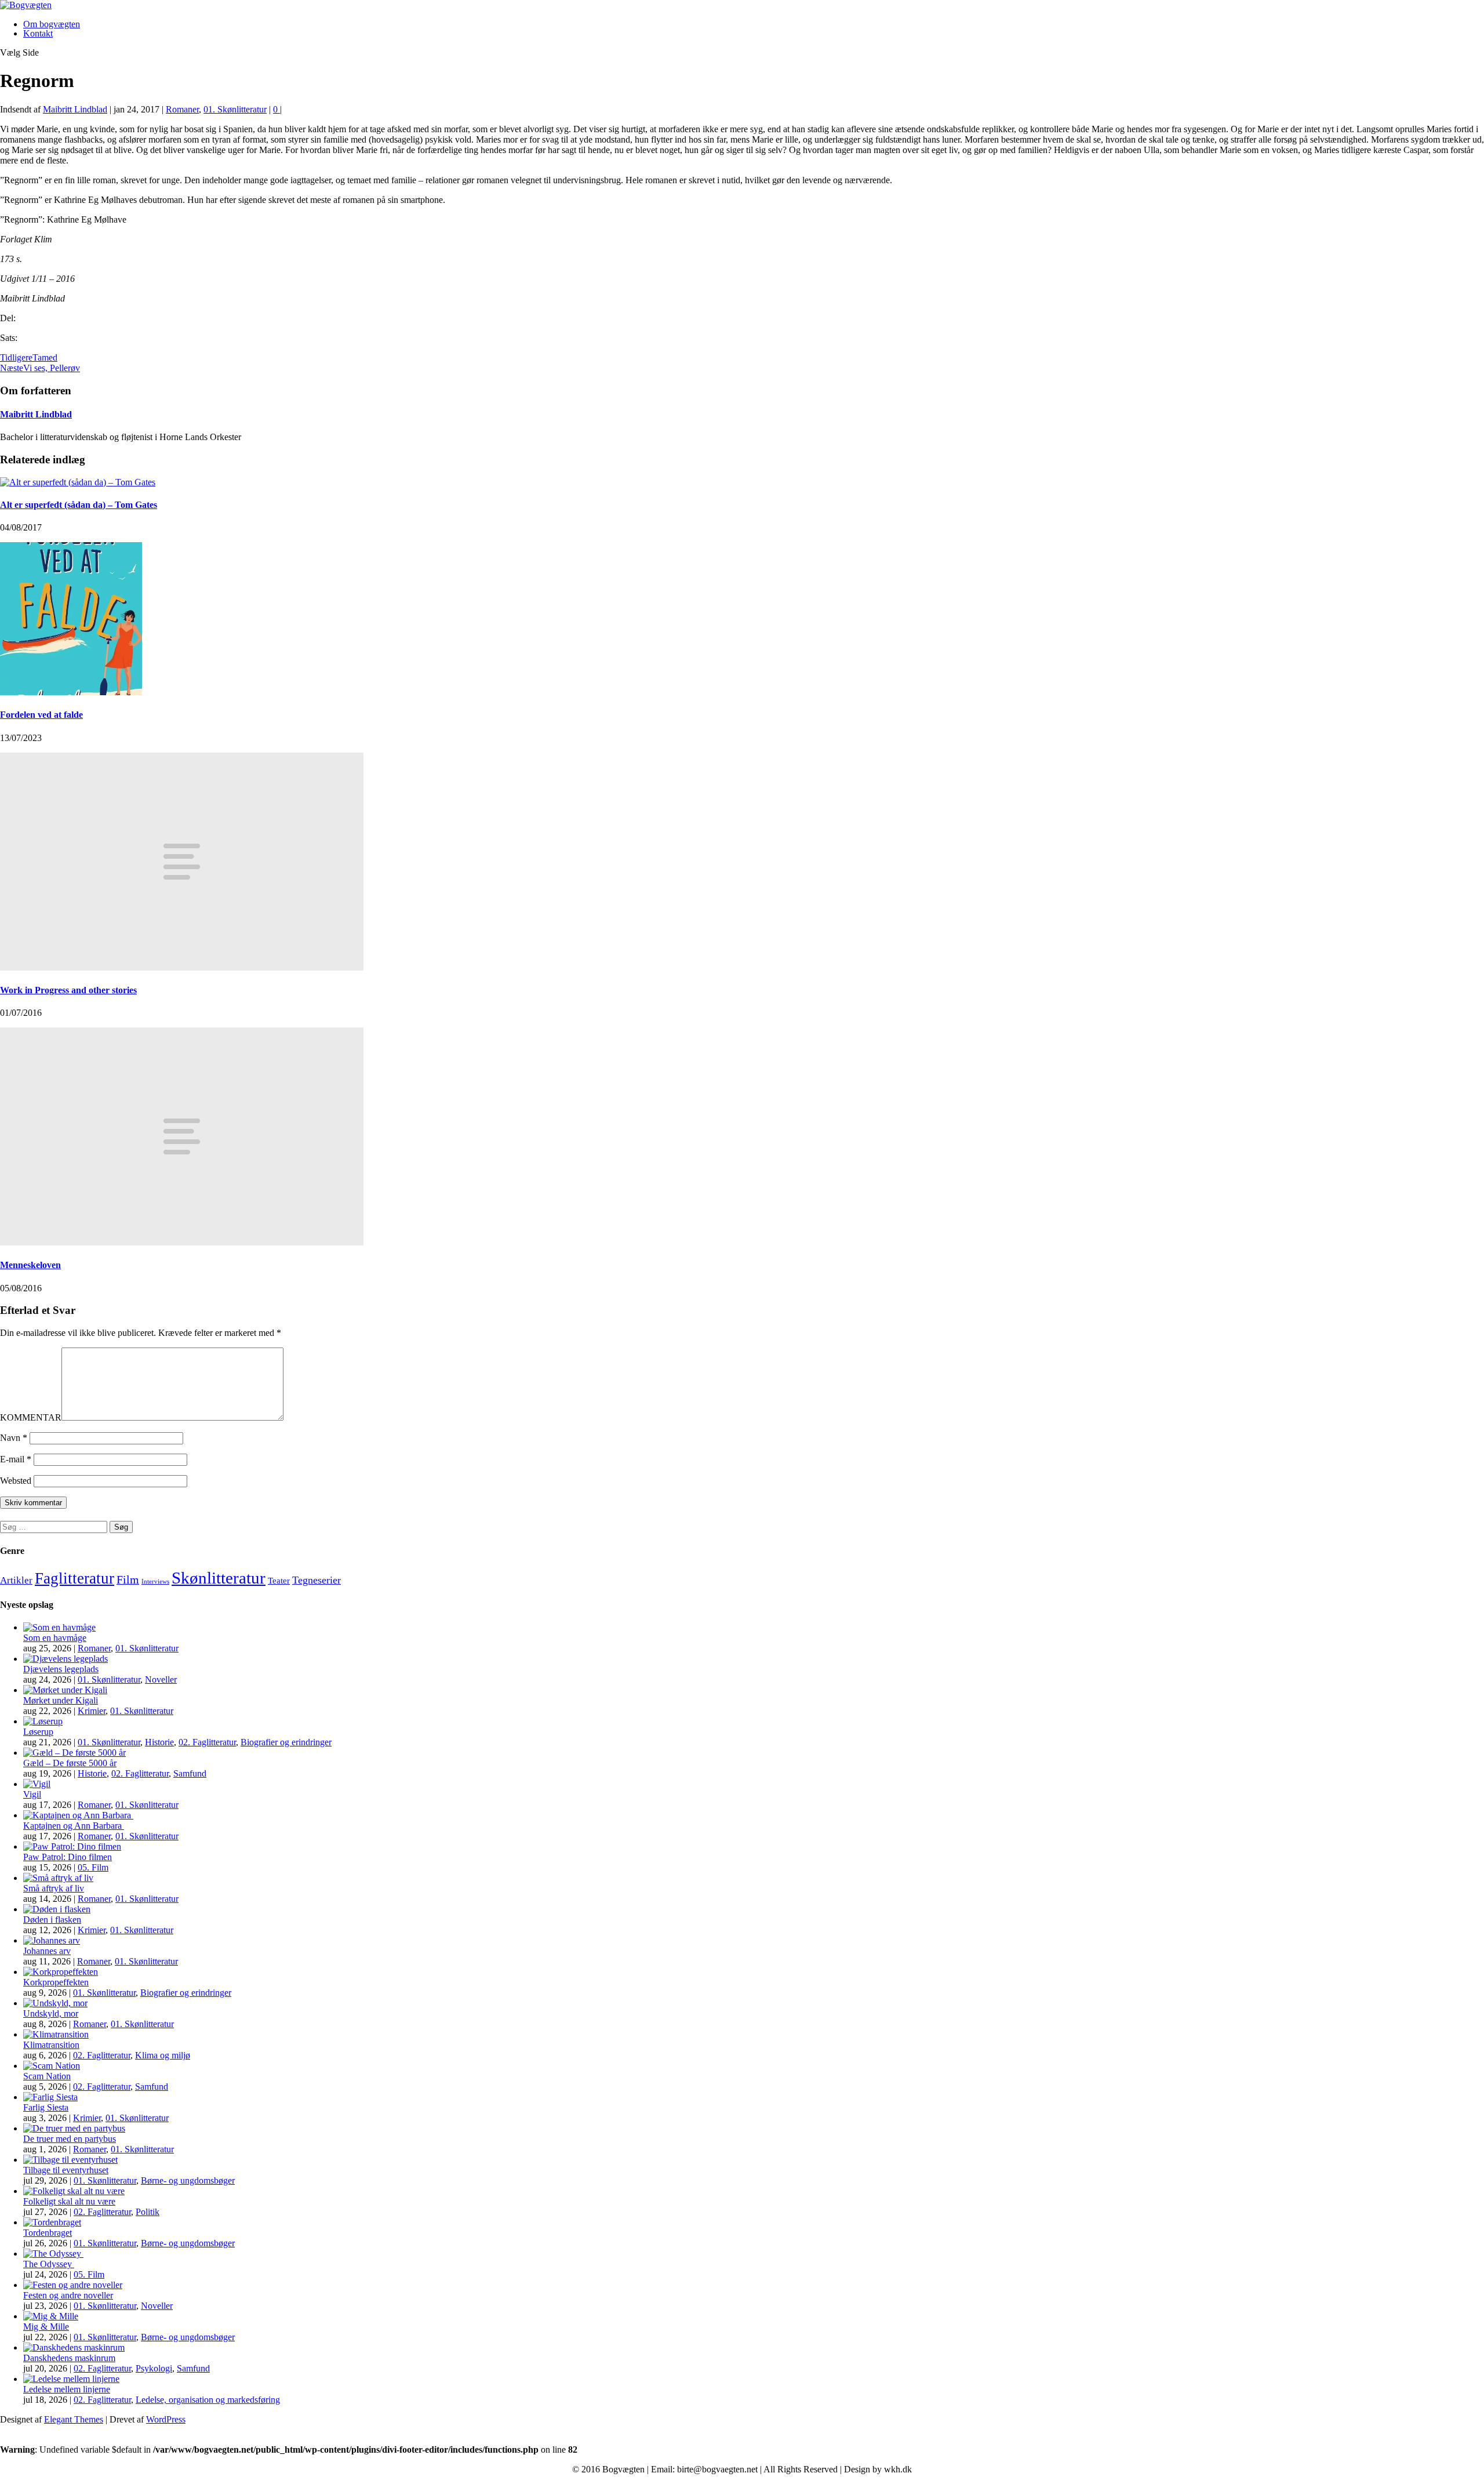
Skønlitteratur (219, 1578)
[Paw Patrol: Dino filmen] (72, 1846)
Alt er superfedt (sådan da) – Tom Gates (79, 505)
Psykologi (154, 2368)
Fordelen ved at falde (41, 715)
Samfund (190, 1773)
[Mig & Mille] (51, 2316)
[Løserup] (43, 1721)
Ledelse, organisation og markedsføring (208, 2400)
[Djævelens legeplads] (66, 1659)
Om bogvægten (52, 24)
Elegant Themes (74, 2419)
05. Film (93, 1867)
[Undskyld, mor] (55, 2003)
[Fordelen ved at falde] (71, 692)
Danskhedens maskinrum (69, 2358)
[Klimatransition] (56, 2034)
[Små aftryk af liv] (58, 1878)
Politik (148, 2212)
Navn (14, 1438)
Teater (279, 1581)
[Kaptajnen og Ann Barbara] (78, 1815)
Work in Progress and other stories (68, 990)
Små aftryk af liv (54, 1888)
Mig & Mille (46, 2327)
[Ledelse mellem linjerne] (71, 2379)
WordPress (166, 2419)
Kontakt (38, 33)
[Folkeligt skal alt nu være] (74, 2191)
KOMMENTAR (31, 1417)
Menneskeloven (30, 1265)
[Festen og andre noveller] (73, 2285)
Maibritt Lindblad (75, 109)
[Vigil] (37, 1784)
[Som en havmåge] (59, 1627)
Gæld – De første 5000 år (70, 1763)
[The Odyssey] (53, 2254)
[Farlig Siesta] (50, 2097)
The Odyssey (49, 2264)
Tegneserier (317, 1580)
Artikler (16, 1580)
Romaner (182, 109)
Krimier (92, 1711)
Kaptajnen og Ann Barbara (74, 1826)
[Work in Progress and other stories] (182, 967)
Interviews (155, 1581)
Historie (159, 1742)
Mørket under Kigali (61, 1700)
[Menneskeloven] (182, 1242)
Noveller (161, 1679)
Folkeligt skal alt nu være (69, 2201)
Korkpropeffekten (56, 1982)
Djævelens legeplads (61, 1669)
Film (128, 1579)
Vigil (32, 1794)
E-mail (16, 1459)
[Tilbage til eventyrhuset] (70, 2160)
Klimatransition (51, 2045)
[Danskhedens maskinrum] (74, 2347)
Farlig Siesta (46, 2107)
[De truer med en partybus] (74, 2128)
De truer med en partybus (70, 2139)
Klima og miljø (163, 2055)
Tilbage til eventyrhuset (66, 2170)
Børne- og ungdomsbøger (188, 2180)
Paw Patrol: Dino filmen (68, 1857)
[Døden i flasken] (57, 1909)
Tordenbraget (48, 2233)
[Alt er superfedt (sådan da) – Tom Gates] (78, 482)
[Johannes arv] (52, 1940)
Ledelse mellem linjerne (67, 2389)
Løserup (38, 1732)
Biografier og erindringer (286, 1742)
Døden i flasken (52, 1920)
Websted (16, 1481)
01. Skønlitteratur (235, 109)
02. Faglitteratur (207, 1742)
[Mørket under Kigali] (65, 1690)
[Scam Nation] (52, 2066)
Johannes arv (47, 1951)
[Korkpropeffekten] (61, 1972)
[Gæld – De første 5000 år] (74, 1753)
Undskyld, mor (51, 2013)
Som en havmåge (55, 1638)
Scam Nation (47, 2076)
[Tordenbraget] (52, 2222)
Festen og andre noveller (68, 2295)
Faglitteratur (74, 1578)
